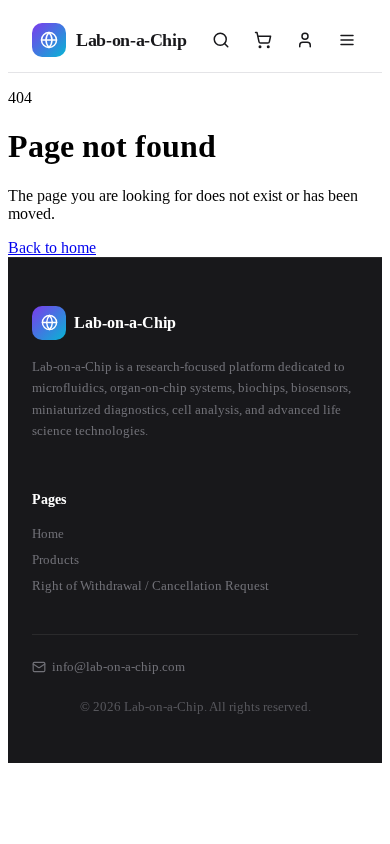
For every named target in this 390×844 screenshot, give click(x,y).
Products (55, 559)
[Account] (305, 40)
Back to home (52, 247)
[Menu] (347, 40)
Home (48, 533)
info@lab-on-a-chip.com (118, 666)
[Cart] (263, 40)
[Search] (221, 40)
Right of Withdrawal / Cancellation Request (150, 585)
